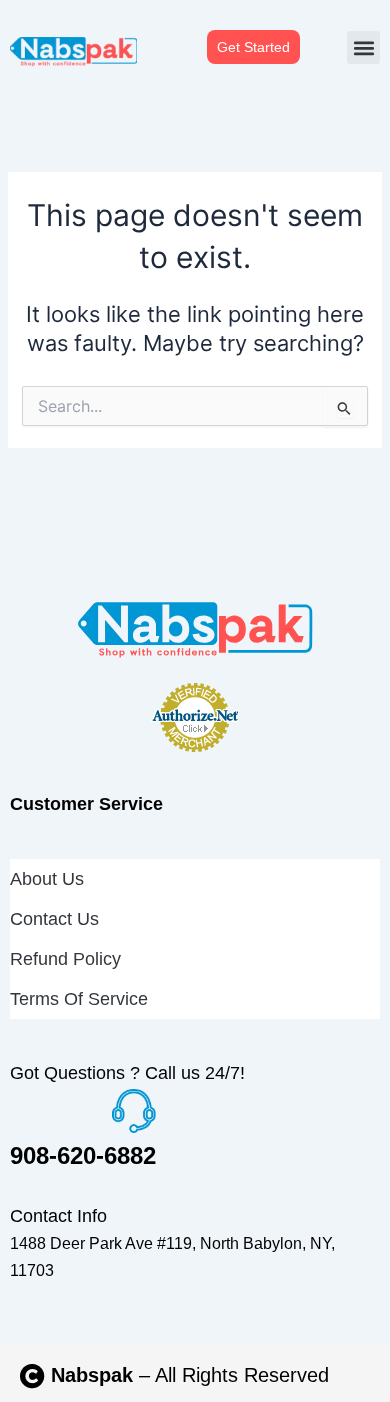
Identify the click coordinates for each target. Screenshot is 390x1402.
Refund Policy (65, 959)
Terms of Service (79, 999)
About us (47, 879)
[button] (363, 47)
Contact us (54, 919)
